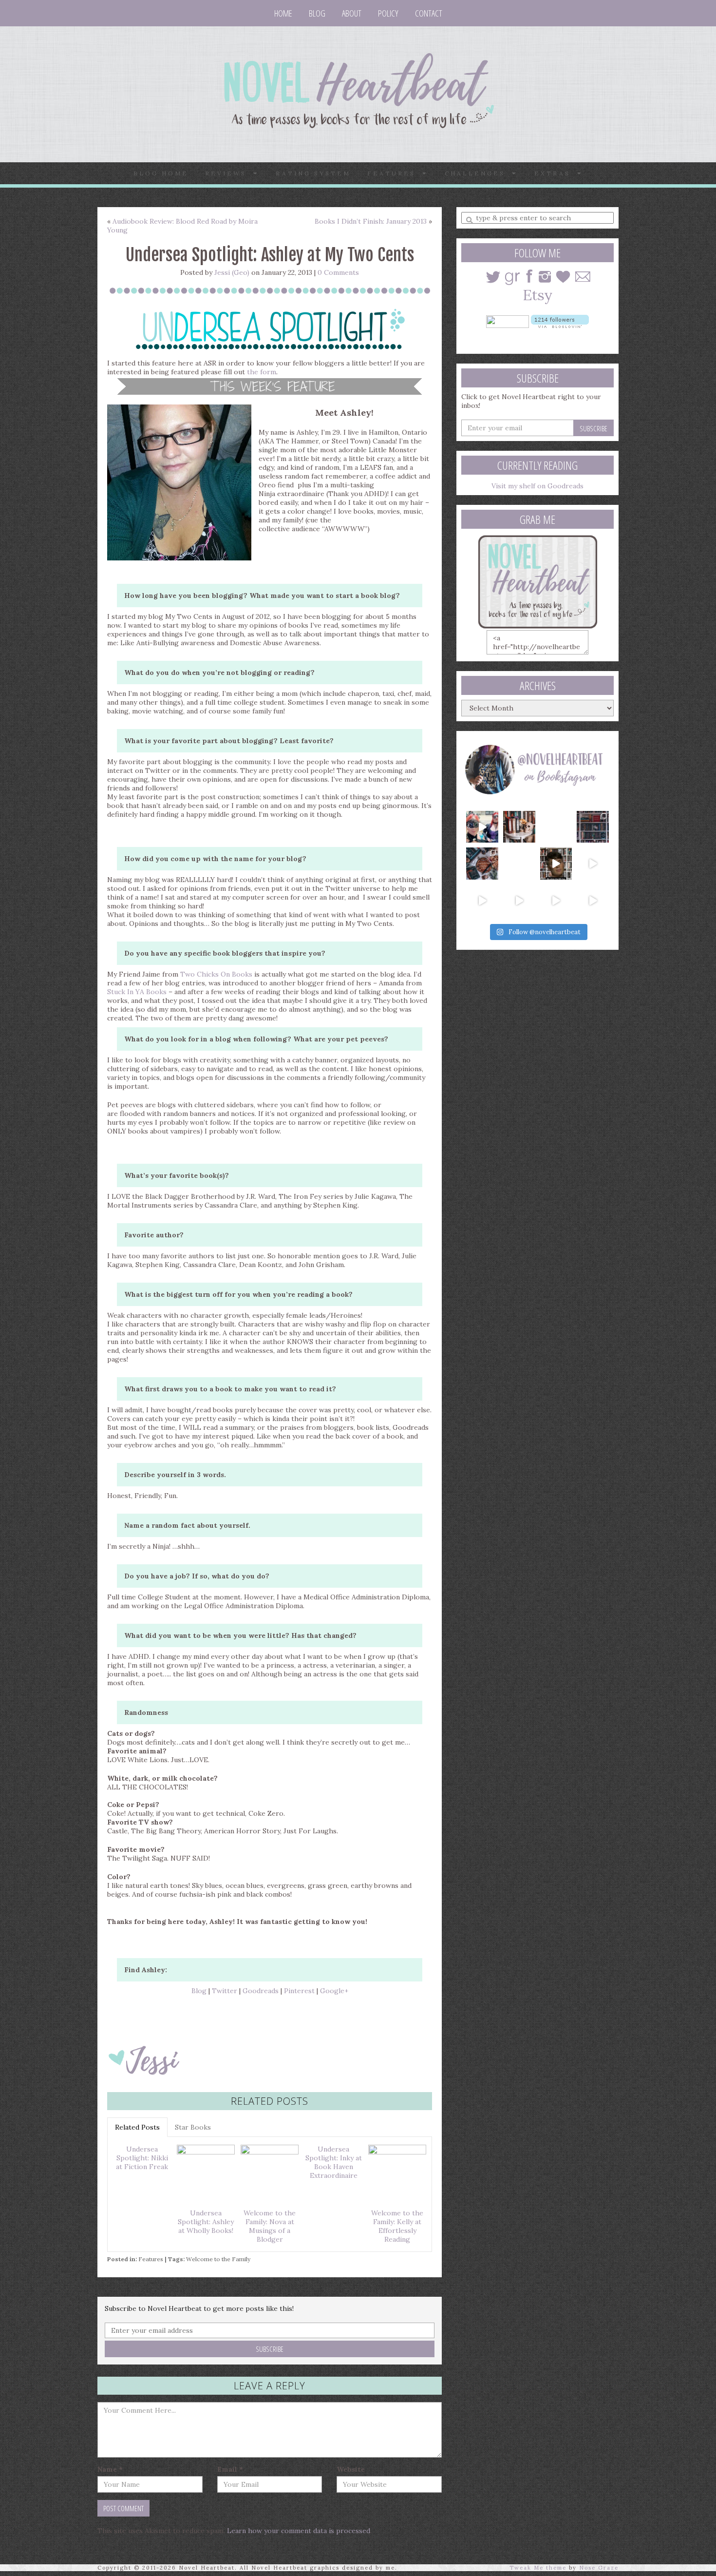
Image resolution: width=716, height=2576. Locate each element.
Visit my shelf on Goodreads (537, 486)
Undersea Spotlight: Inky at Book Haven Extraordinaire (334, 2162)
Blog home (161, 173)
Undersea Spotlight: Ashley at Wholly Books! (206, 2222)
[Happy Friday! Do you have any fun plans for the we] (593, 827)
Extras (556, 173)
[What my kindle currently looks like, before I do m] (593, 901)
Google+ (334, 1991)
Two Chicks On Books (216, 974)
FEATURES (395, 173)
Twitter (225, 1991)
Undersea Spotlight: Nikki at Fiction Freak (142, 2158)
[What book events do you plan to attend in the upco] (482, 864)
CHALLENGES (478, 173)
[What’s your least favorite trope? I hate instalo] (556, 864)
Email (230, 2469)
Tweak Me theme (538, 2568)
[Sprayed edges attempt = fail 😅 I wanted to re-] (519, 901)
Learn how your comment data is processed (299, 2531)
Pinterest (299, 1991)
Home (283, 13)
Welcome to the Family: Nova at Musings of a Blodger (270, 2226)
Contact (429, 13)
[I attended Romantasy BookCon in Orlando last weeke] (482, 827)
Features (151, 2259)
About (352, 13)
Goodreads (261, 1991)
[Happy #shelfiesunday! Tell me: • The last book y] (519, 864)
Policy (388, 13)
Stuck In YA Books (138, 992)
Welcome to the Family (218, 2259)
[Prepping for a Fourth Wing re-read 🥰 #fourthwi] (482, 901)
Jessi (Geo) (232, 272)
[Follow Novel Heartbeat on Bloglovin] (560, 321)
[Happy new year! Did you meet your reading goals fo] (556, 827)
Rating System (313, 173)
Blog (317, 13)
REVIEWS (229, 173)
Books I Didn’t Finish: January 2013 (371, 221)
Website (351, 2469)
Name (110, 2469)
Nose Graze (599, 2568)
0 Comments (338, 272)
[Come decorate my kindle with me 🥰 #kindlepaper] (556, 901)
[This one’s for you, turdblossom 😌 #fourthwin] (593, 864)
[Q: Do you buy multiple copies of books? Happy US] (519, 827)
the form (262, 372)
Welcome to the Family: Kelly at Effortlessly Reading (397, 2226)
